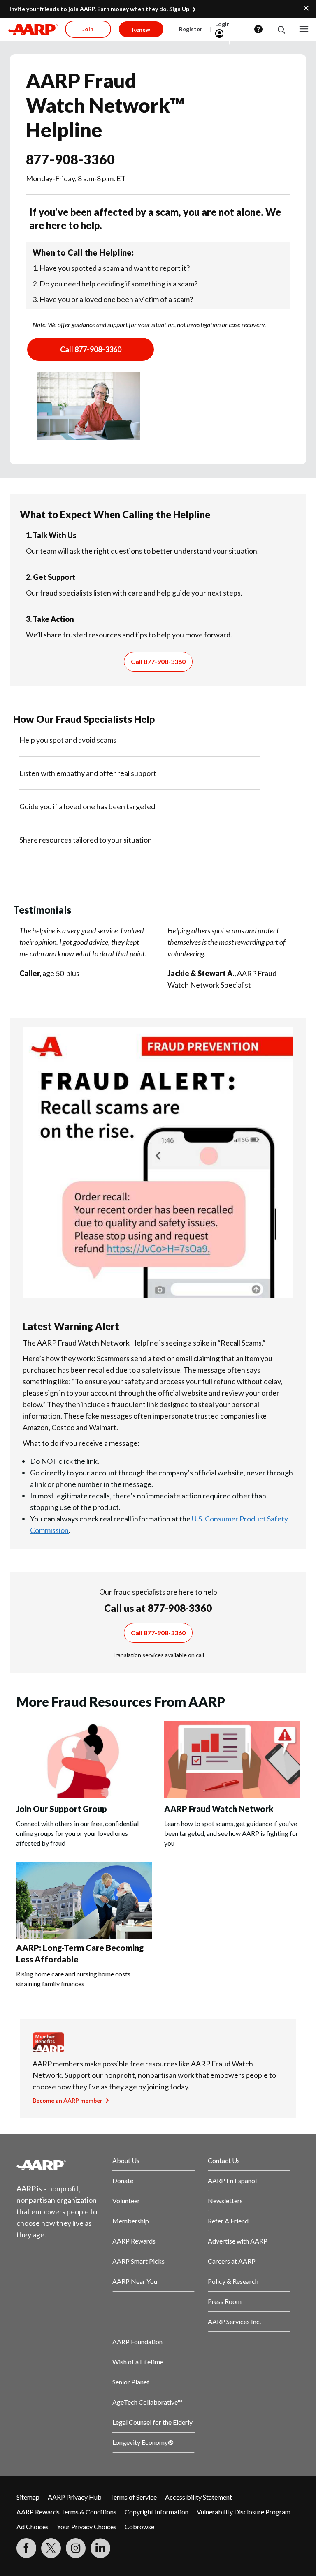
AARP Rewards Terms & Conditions (66, 2512)
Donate (123, 2180)
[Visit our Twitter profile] (51, 2548)
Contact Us (224, 2160)
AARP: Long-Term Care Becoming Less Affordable (80, 1953)
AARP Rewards (134, 2241)
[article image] (84, 1796)
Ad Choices (33, 2526)
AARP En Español (232, 2180)
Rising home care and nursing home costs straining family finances (73, 1979)
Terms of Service (133, 2497)
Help (258, 29)
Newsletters (225, 2201)
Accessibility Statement (199, 2497)
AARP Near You (135, 2281)
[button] (281, 29)
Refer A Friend (228, 2221)
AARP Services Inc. (234, 2321)
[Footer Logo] (58, 2165)
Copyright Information (157, 2512)
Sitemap (28, 2497)
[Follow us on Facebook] (26, 2548)
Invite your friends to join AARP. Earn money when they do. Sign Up (99, 9)
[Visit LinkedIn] (100, 2548)
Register (191, 29)
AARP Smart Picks (138, 2261)
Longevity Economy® (143, 2442)
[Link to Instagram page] (76, 2548)
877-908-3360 (70, 159)
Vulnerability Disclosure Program (244, 2512)
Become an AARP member (67, 2100)
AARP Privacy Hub (75, 2497)
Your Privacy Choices (87, 2526)
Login (223, 24)
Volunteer (126, 2201)
